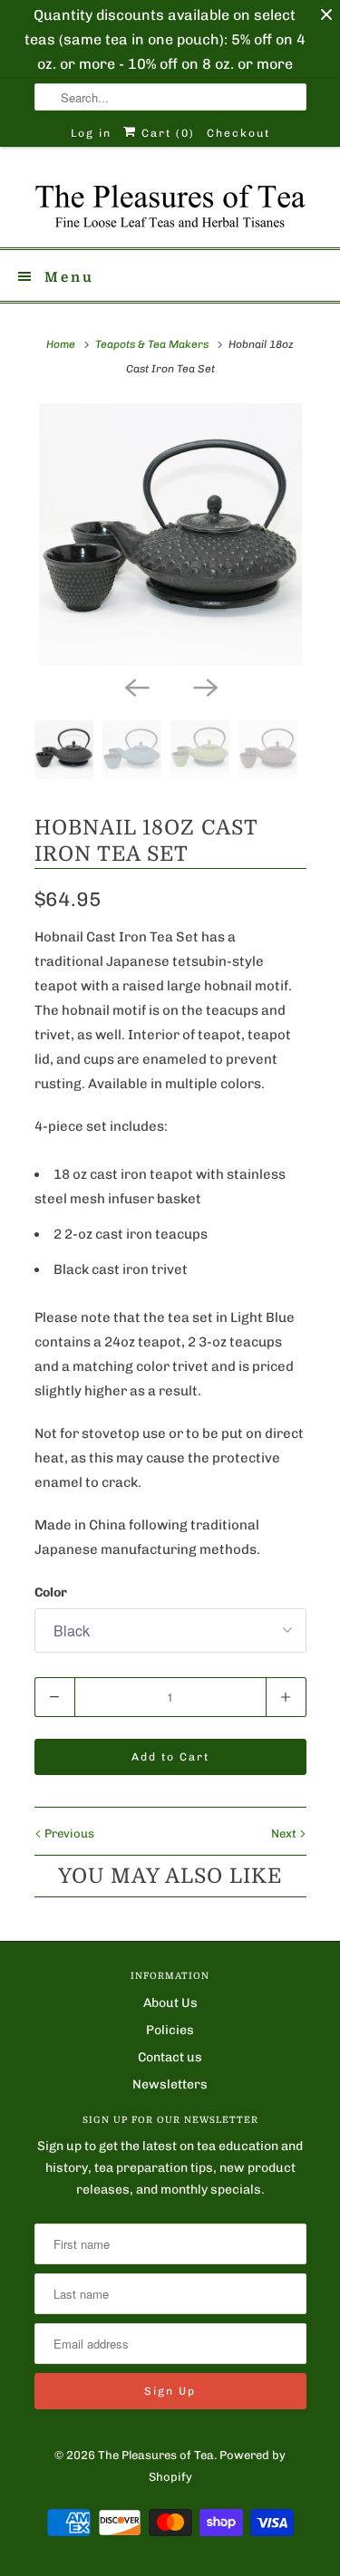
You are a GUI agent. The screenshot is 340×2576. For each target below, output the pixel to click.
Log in (91, 133)
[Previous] (136, 686)
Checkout (238, 133)
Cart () (166, 133)
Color (51, 1592)
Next (285, 1833)
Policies (170, 2030)
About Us (170, 2003)
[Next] (205, 686)
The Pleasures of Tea (156, 2455)
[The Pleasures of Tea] (170, 204)
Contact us (170, 2057)
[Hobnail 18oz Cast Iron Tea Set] (170, 535)
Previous (68, 1833)
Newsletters (170, 2084)
